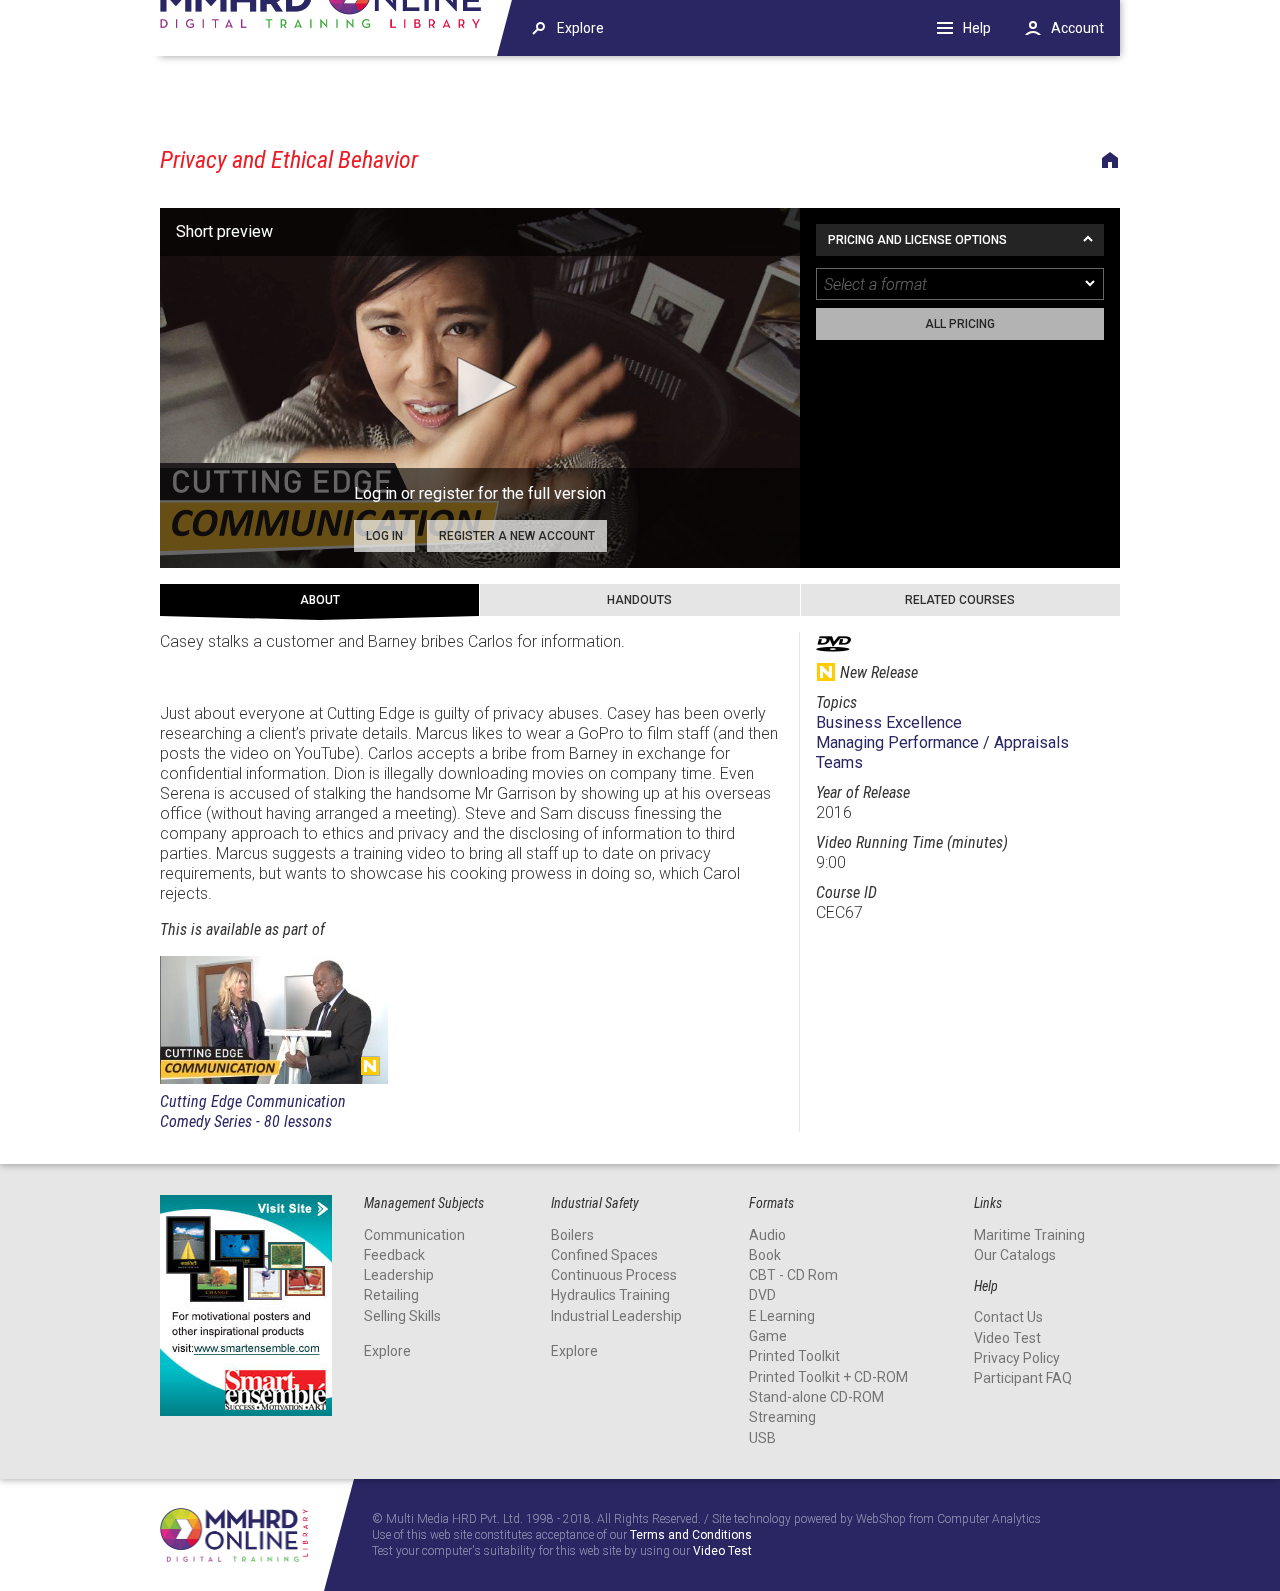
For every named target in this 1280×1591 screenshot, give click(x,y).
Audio (767, 1235)
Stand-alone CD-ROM (816, 1397)
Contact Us (1008, 1317)
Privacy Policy (1017, 1358)
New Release (370, 1066)
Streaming (782, 1417)
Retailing (391, 1295)
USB (762, 1438)
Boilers (572, 1235)
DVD (762, 1295)
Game (768, 1336)
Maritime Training (1029, 1235)
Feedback (394, 1255)
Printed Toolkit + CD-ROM (828, 1377)
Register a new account (517, 536)
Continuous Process (614, 1275)
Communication (414, 1235)
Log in (384, 536)
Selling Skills (402, 1316)
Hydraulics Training (610, 1295)
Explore (387, 1351)
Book (765, 1255)
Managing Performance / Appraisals (942, 742)
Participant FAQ (1023, 1378)
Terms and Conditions (691, 1535)
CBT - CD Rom (793, 1275)
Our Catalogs (1015, 1255)
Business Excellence (889, 722)
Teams (839, 762)
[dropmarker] (1091, 284)
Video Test (1007, 1338)
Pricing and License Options (917, 240)
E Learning (782, 1316)
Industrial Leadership (616, 1316)
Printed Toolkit (794, 1356)
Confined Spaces (604, 1255)
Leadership (399, 1275)
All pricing (960, 324)
